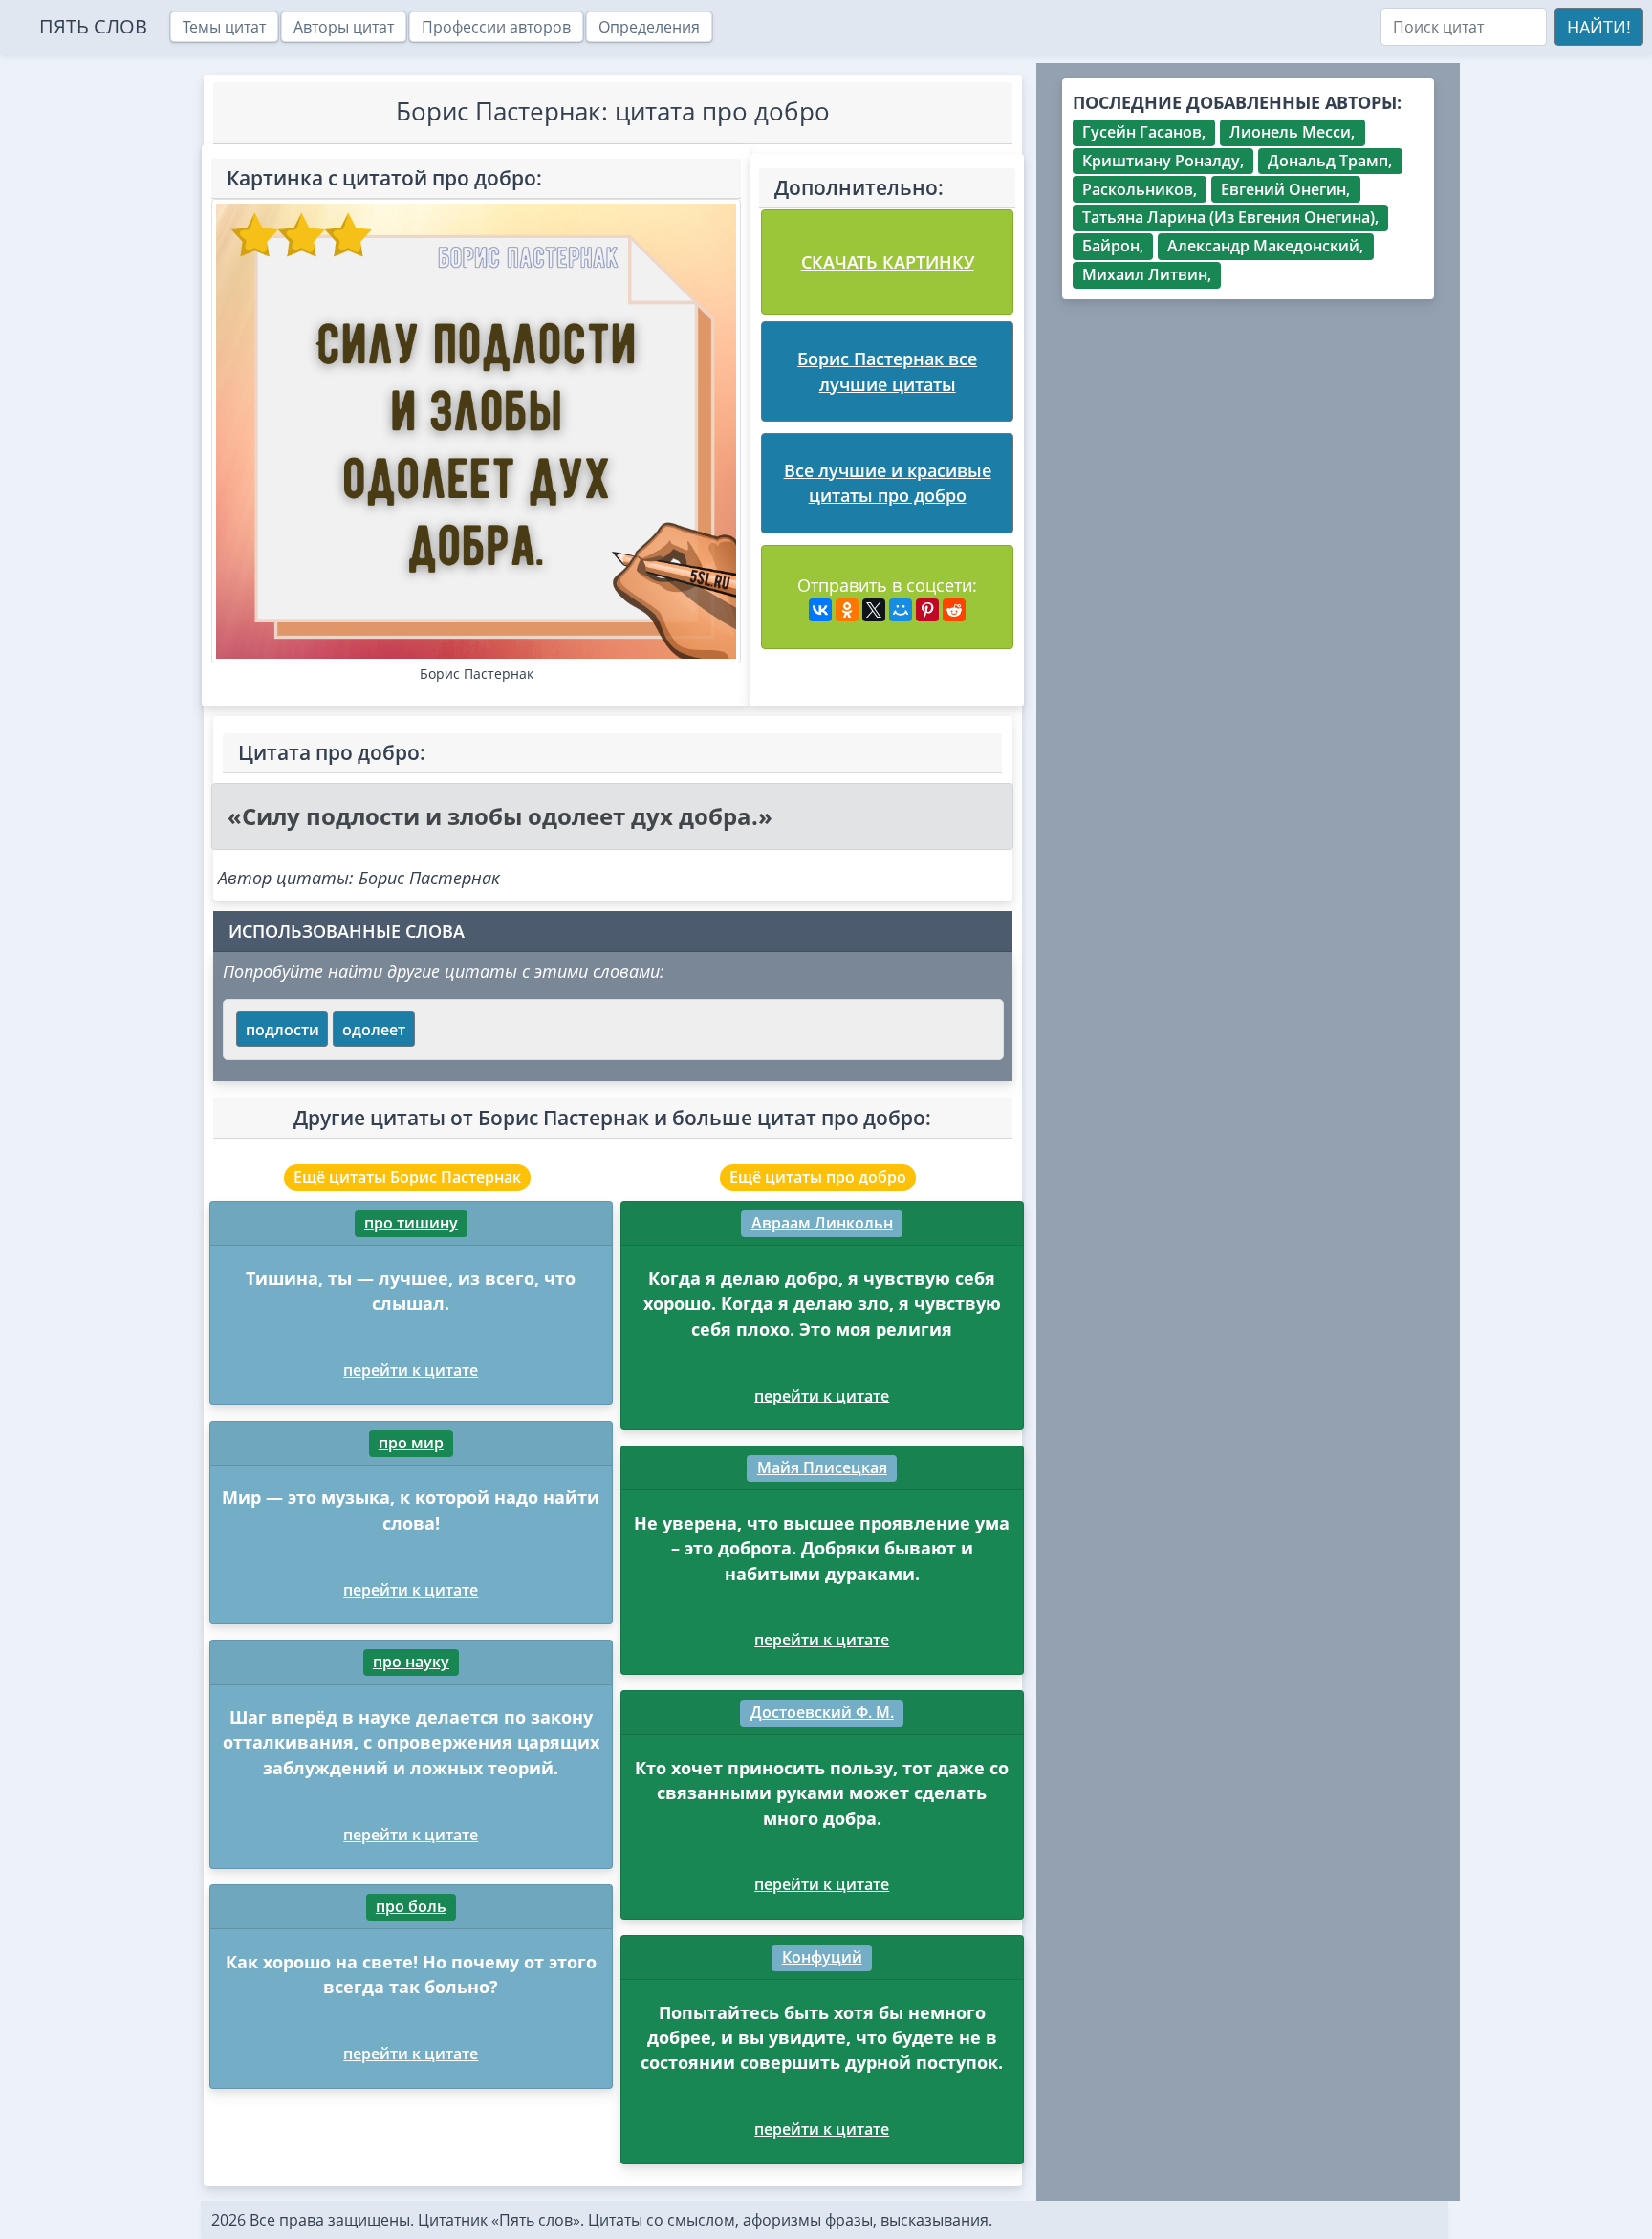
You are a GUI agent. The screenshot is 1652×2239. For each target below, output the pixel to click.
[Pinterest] (927, 610)
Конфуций (822, 1957)
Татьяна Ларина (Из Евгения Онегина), (1230, 217)
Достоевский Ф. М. (822, 1712)
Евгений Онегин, (1285, 189)
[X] (874, 610)
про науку (411, 1662)
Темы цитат (224, 27)
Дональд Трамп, (1330, 161)
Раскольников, (1140, 189)
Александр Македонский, (1265, 246)
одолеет (374, 1030)
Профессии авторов (496, 27)
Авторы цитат (344, 27)
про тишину (411, 1223)
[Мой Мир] (901, 610)
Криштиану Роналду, (1163, 161)
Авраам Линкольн (822, 1223)
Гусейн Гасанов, (1144, 132)
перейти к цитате (411, 1370)
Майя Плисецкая (822, 1467)
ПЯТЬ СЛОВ (93, 26)
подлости (283, 1030)
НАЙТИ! (1599, 27)
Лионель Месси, (1292, 132)
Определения (649, 27)
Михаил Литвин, (1147, 274)
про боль (411, 1906)
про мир (411, 1443)
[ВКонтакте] (820, 610)
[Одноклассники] (847, 610)
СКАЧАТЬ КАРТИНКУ (888, 262)
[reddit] (954, 610)
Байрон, (1113, 246)
